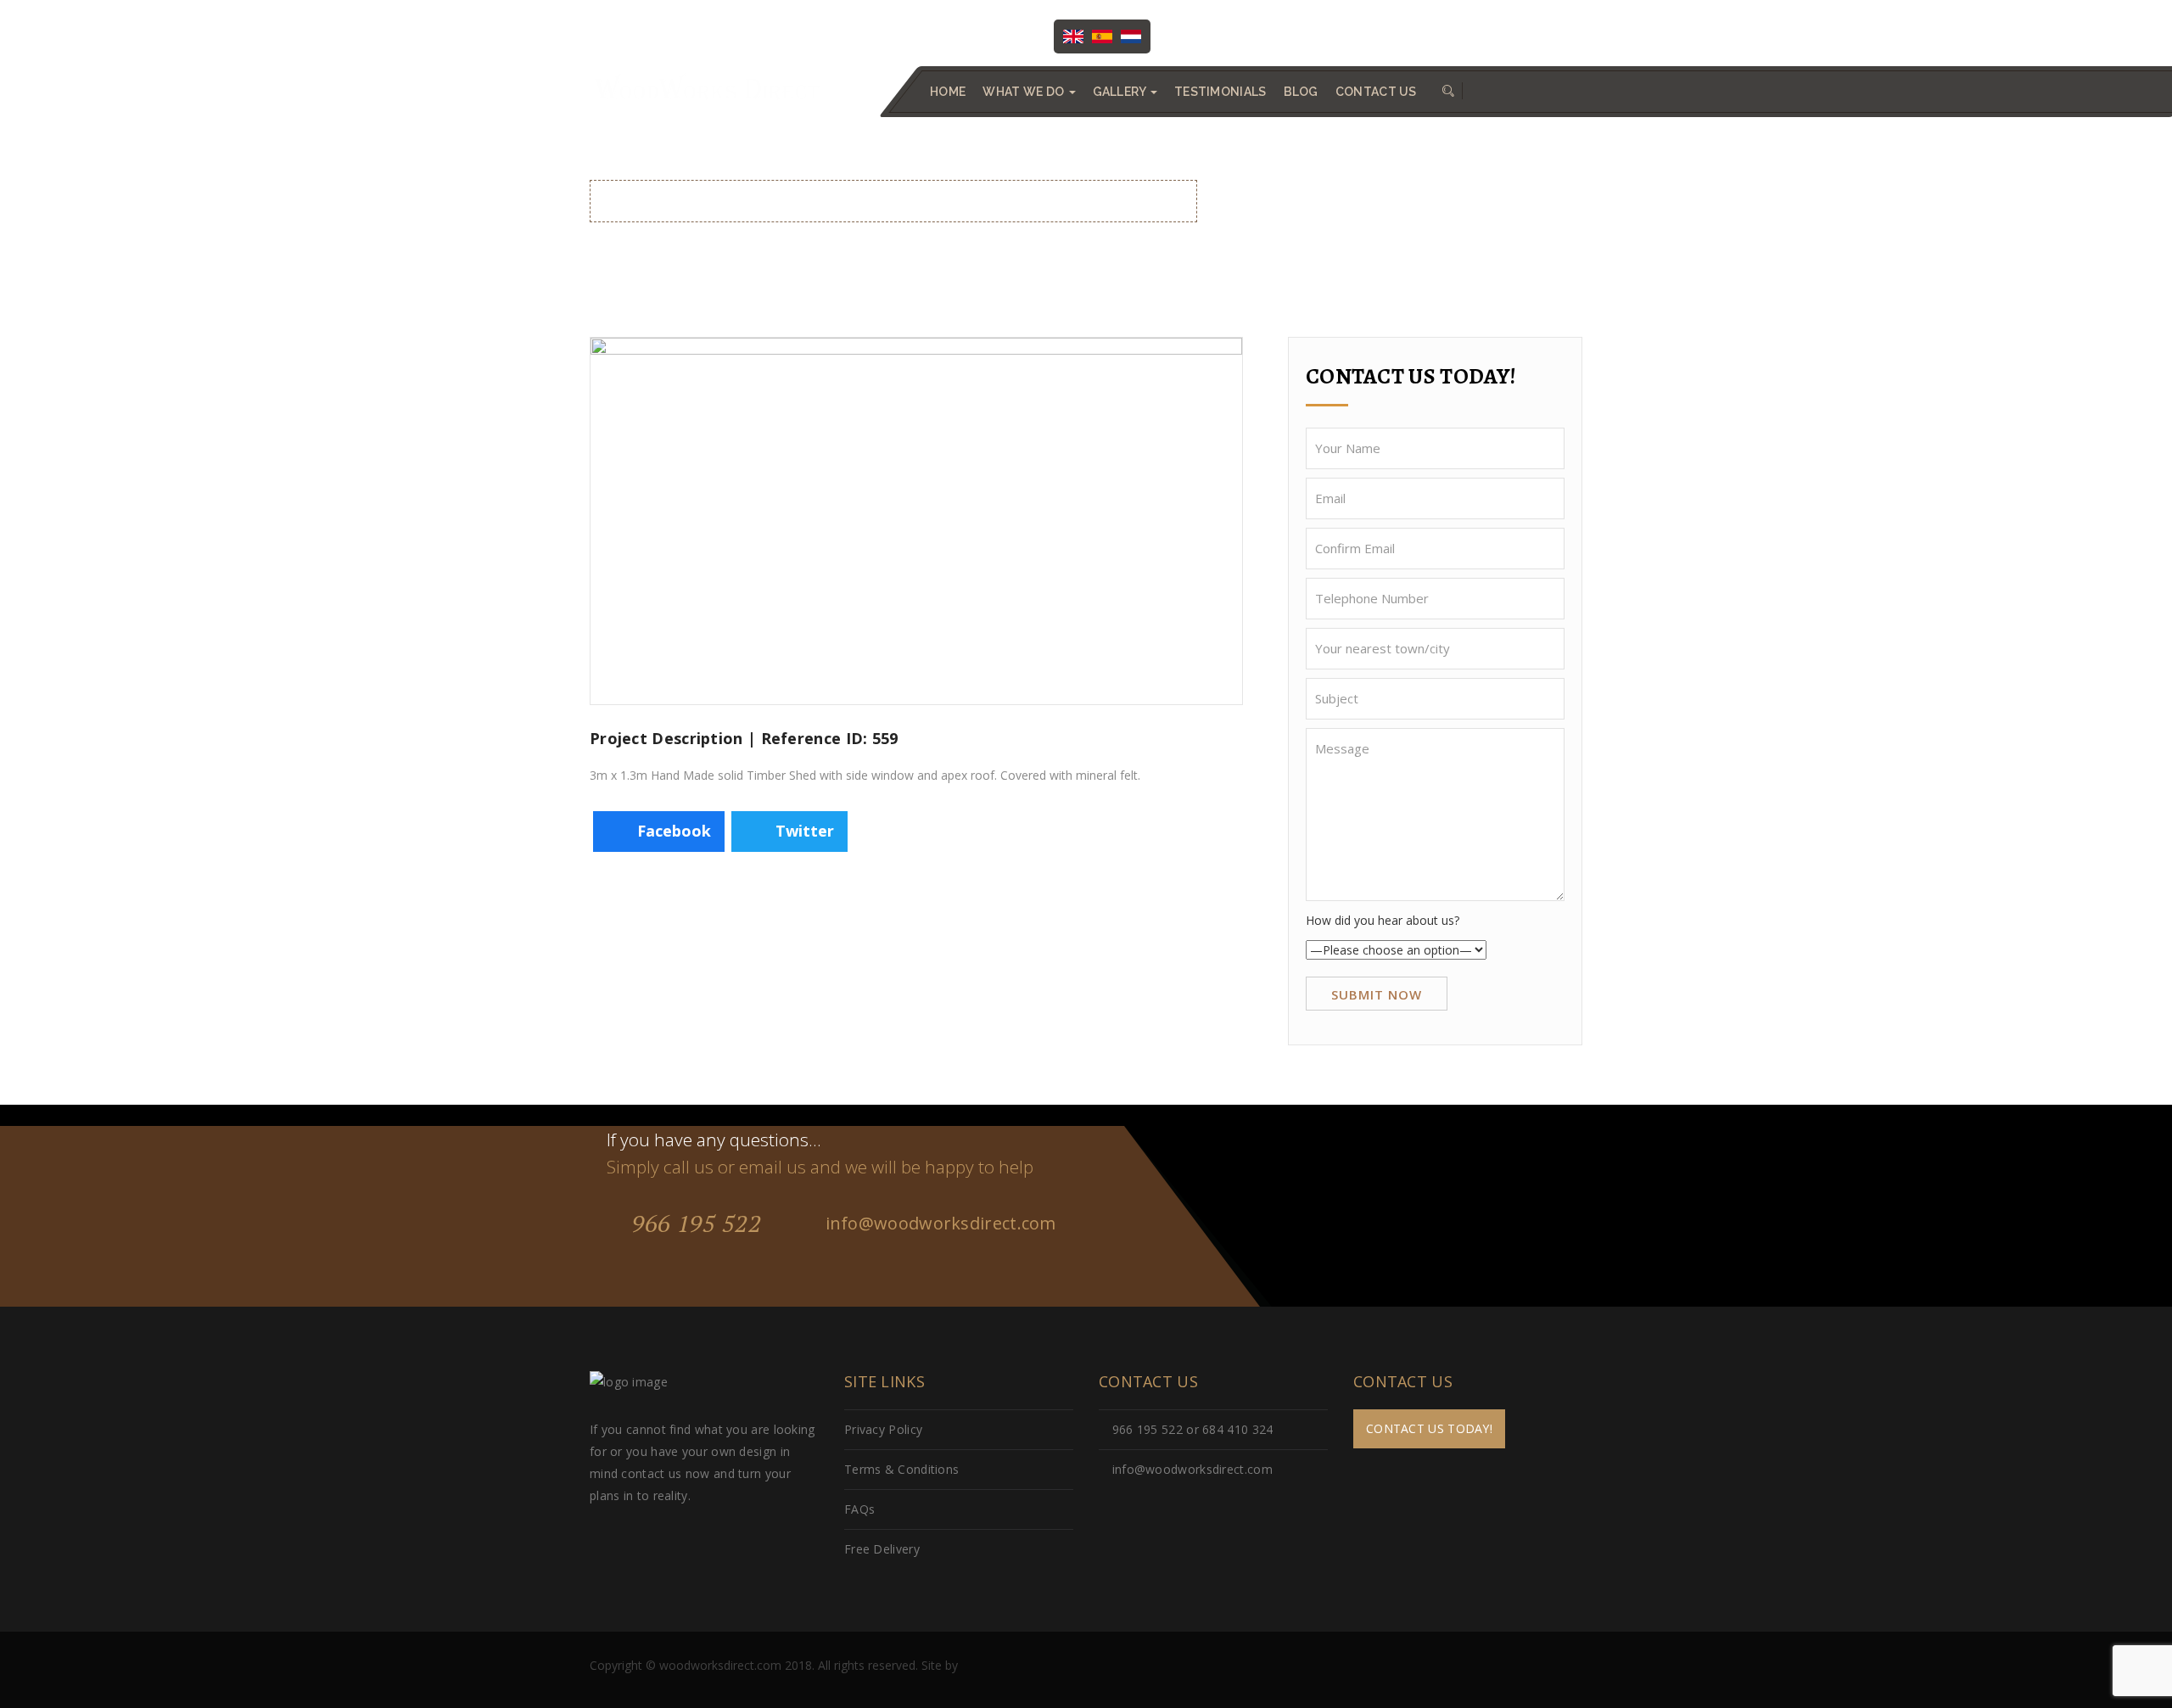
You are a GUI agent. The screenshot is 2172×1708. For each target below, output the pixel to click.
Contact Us (1376, 92)
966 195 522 (693, 1223)
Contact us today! (1429, 1428)
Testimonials (1220, 92)
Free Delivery (882, 1549)
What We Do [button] (1024, 92)
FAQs (859, 1509)
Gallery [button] (1121, 92)
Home (948, 92)
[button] (1448, 92)
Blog (1301, 92)
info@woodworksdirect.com (1501, 35)
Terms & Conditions (901, 1469)
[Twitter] (1234, 35)
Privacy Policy (883, 1429)
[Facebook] (1200, 35)
